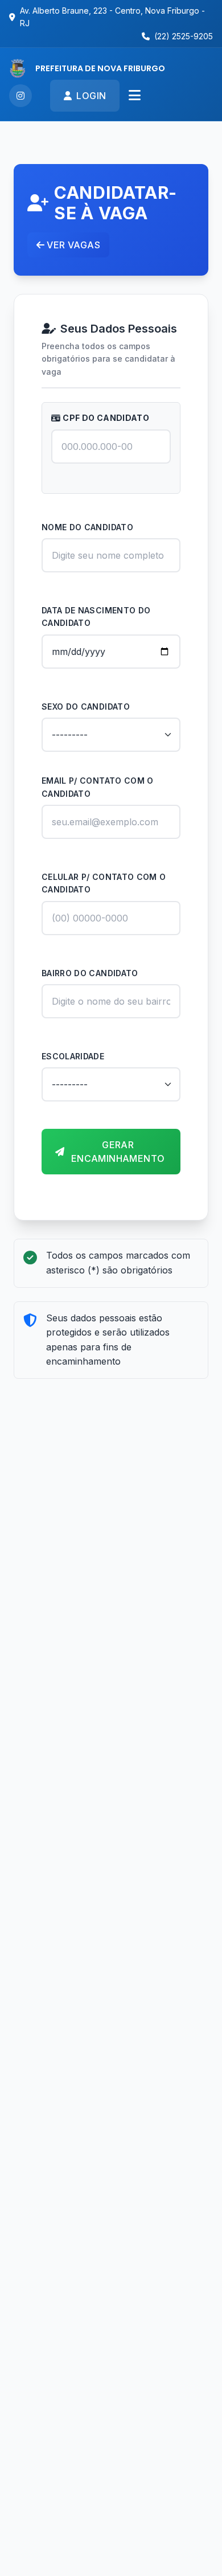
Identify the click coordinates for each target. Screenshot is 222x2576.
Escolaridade (73, 1056)
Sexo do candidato (86, 707)
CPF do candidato (106, 418)
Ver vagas (73, 245)
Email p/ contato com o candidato (98, 787)
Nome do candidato (87, 527)
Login (91, 96)
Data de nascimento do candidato (96, 617)
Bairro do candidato (90, 973)
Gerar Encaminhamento (118, 1152)
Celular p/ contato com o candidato (104, 883)
